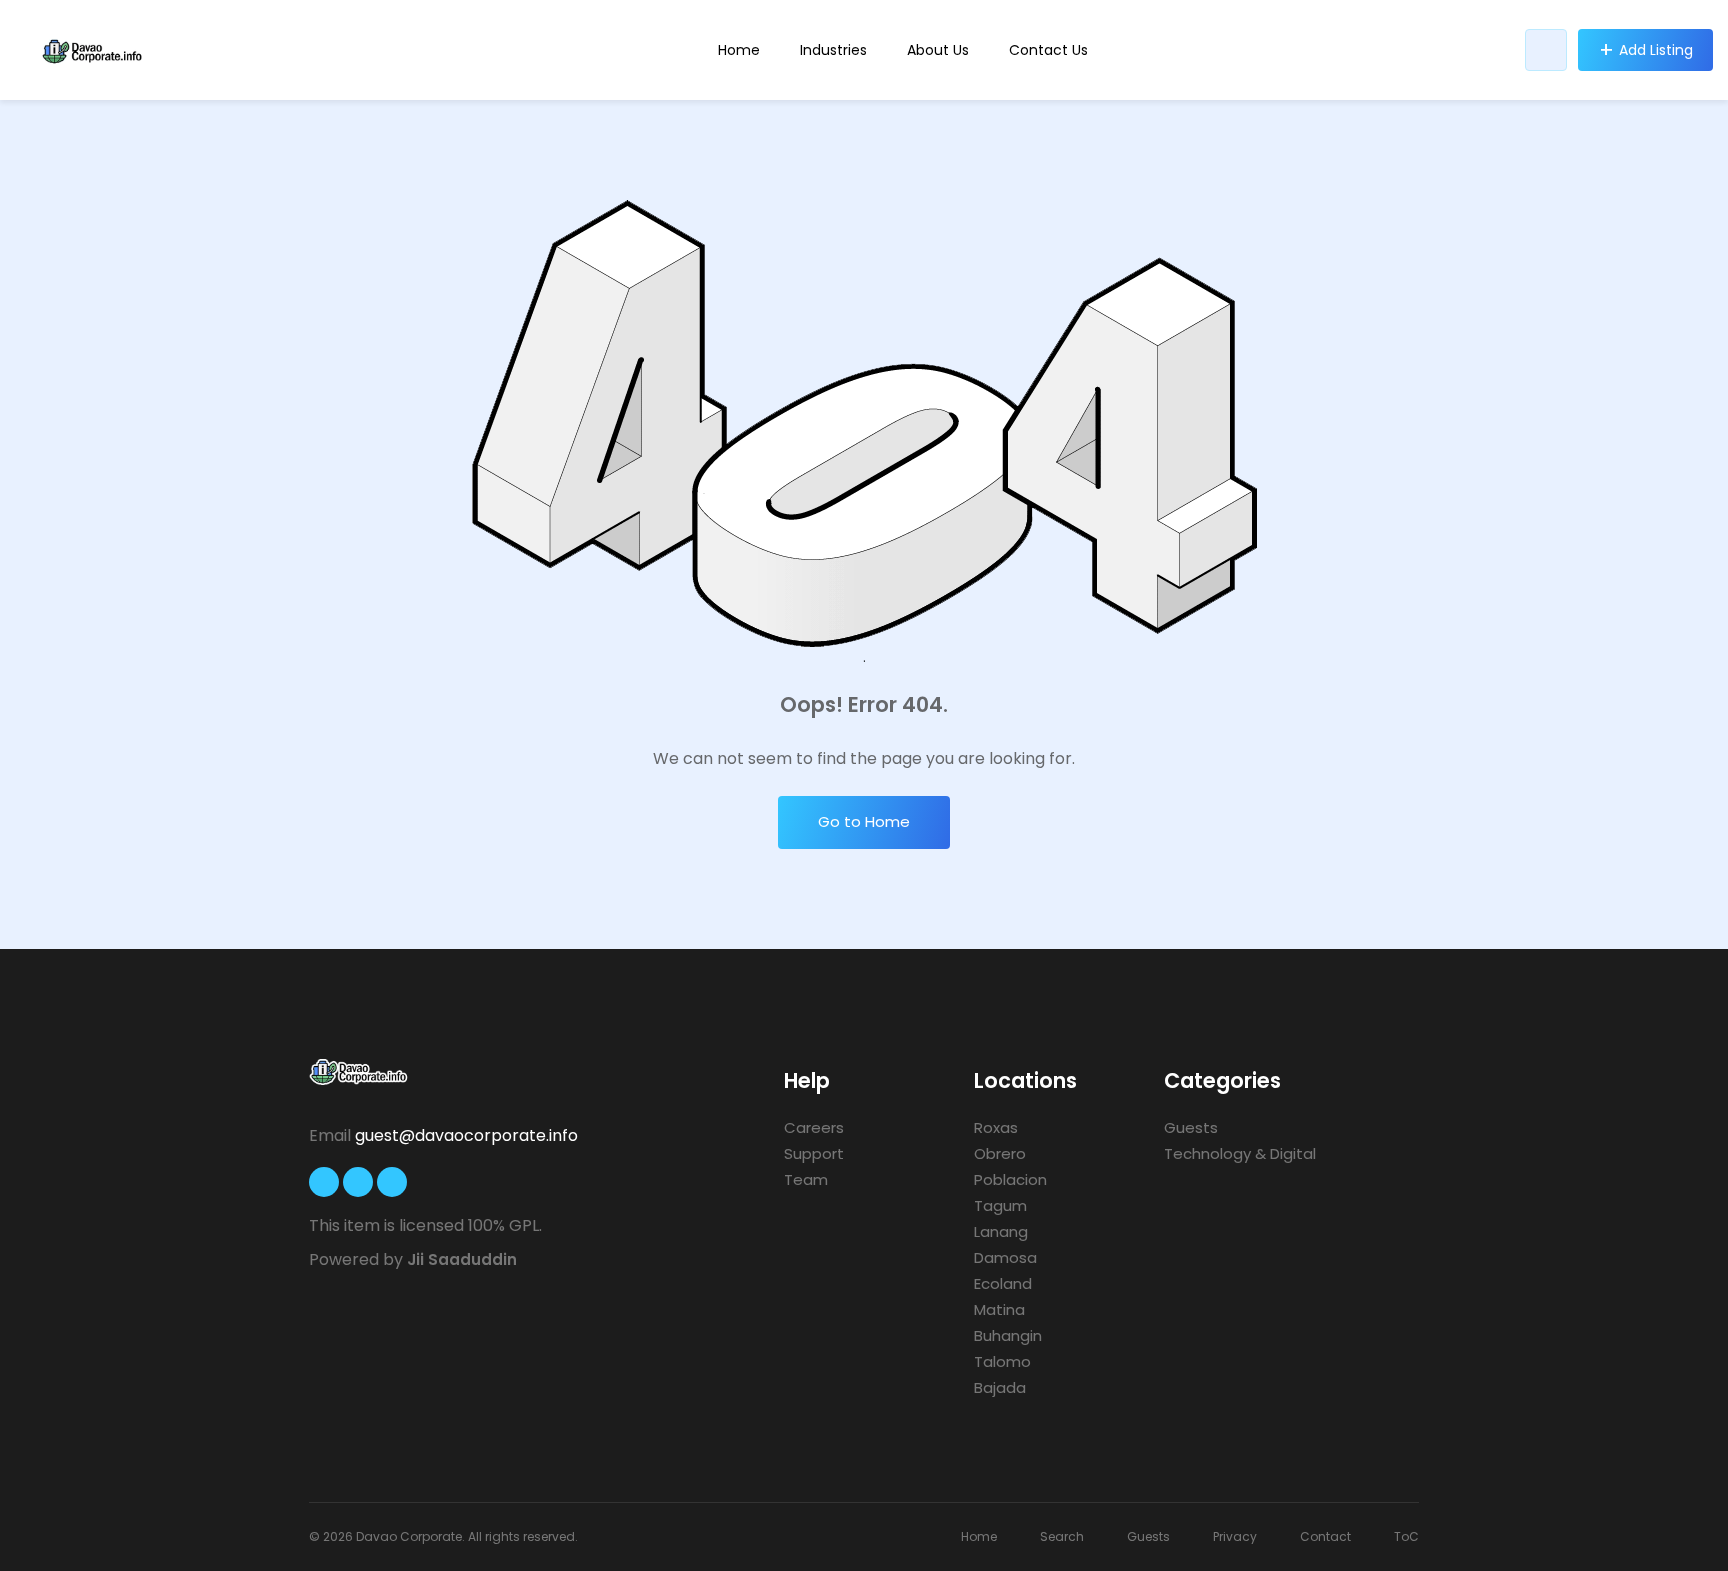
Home (739, 50)
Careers (814, 1127)
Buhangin (1008, 1335)
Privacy (1235, 1536)
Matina (999, 1309)
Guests (1191, 1127)
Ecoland (1003, 1283)
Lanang (1001, 1231)
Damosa (1005, 1257)
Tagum (1000, 1205)
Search (1062, 1536)
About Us (938, 50)
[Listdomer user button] (1546, 50)
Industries (833, 50)
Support (814, 1153)
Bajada (1000, 1387)
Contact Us (1048, 50)
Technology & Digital (1240, 1153)
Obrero (1000, 1153)
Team (806, 1179)
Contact (1325, 1536)
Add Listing (1656, 50)
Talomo (1002, 1361)
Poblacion (1010, 1179)
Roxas (996, 1127)
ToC (1406, 1536)
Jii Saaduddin (462, 1259)
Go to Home (864, 821)
